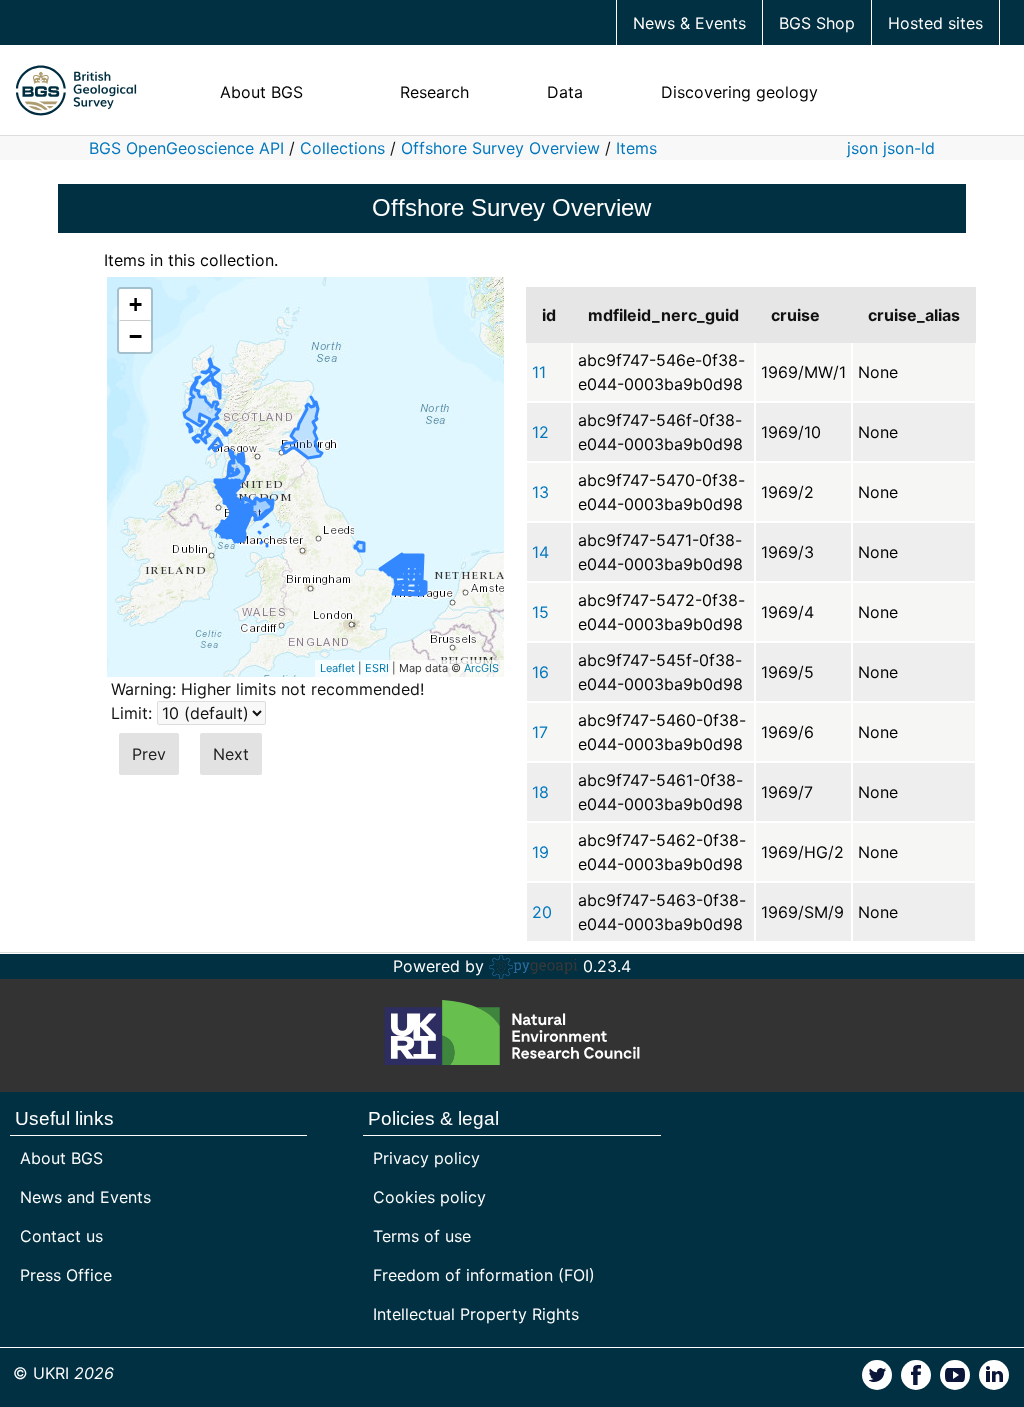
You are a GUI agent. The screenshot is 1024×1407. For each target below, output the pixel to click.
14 (540, 552)
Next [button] (231, 754)
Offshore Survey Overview (500, 148)
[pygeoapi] (534, 966)
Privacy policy (426, 1158)
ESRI (377, 668)
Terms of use (422, 1236)
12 (540, 432)
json (862, 148)
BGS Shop (817, 23)
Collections (342, 148)
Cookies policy (429, 1197)
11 (539, 372)
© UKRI (63, 1373)
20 (542, 912)
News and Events (85, 1197)
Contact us (61, 1236)
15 (540, 612)
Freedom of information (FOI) (484, 1275)
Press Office (66, 1275)
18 (540, 792)
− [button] (135, 336)
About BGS (261, 92)
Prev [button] (149, 754)
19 (540, 852)
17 (540, 732)
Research (434, 92)
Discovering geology (739, 92)
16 (540, 672)
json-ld (909, 148)
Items (636, 148)
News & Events (689, 23)
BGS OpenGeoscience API (186, 148)
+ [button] (135, 304)
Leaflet (337, 668)
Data (565, 92)
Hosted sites (935, 23)
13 (540, 492)
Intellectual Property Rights (476, 1314)
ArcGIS (481, 668)
